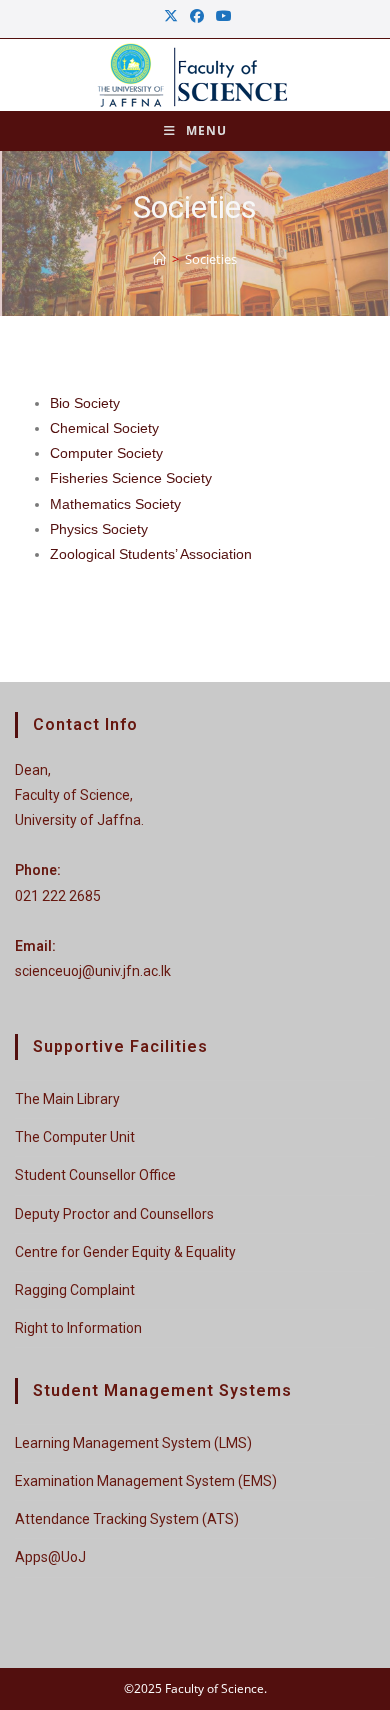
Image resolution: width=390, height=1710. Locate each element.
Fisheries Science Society (131, 478)
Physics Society (99, 529)
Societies (211, 259)
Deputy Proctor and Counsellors (114, 1214)
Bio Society (85, 403)
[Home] (159, 259)
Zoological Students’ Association (151, 554)
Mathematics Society (115, 504)
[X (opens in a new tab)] (171, 16)
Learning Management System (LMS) (133, 1443)
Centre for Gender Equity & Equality (125, 1252)
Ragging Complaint (75, 1290)
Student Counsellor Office (95, 1175)
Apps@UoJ (50, 1557)
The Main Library (67, 1099)
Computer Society (106, 453)
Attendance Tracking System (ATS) (127, 1519)
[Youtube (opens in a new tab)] (221, 16)
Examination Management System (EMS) (146, 1481)
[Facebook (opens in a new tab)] (197, 16)
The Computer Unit (75, 1137)
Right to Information (78, 1328)
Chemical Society (104, 428)
